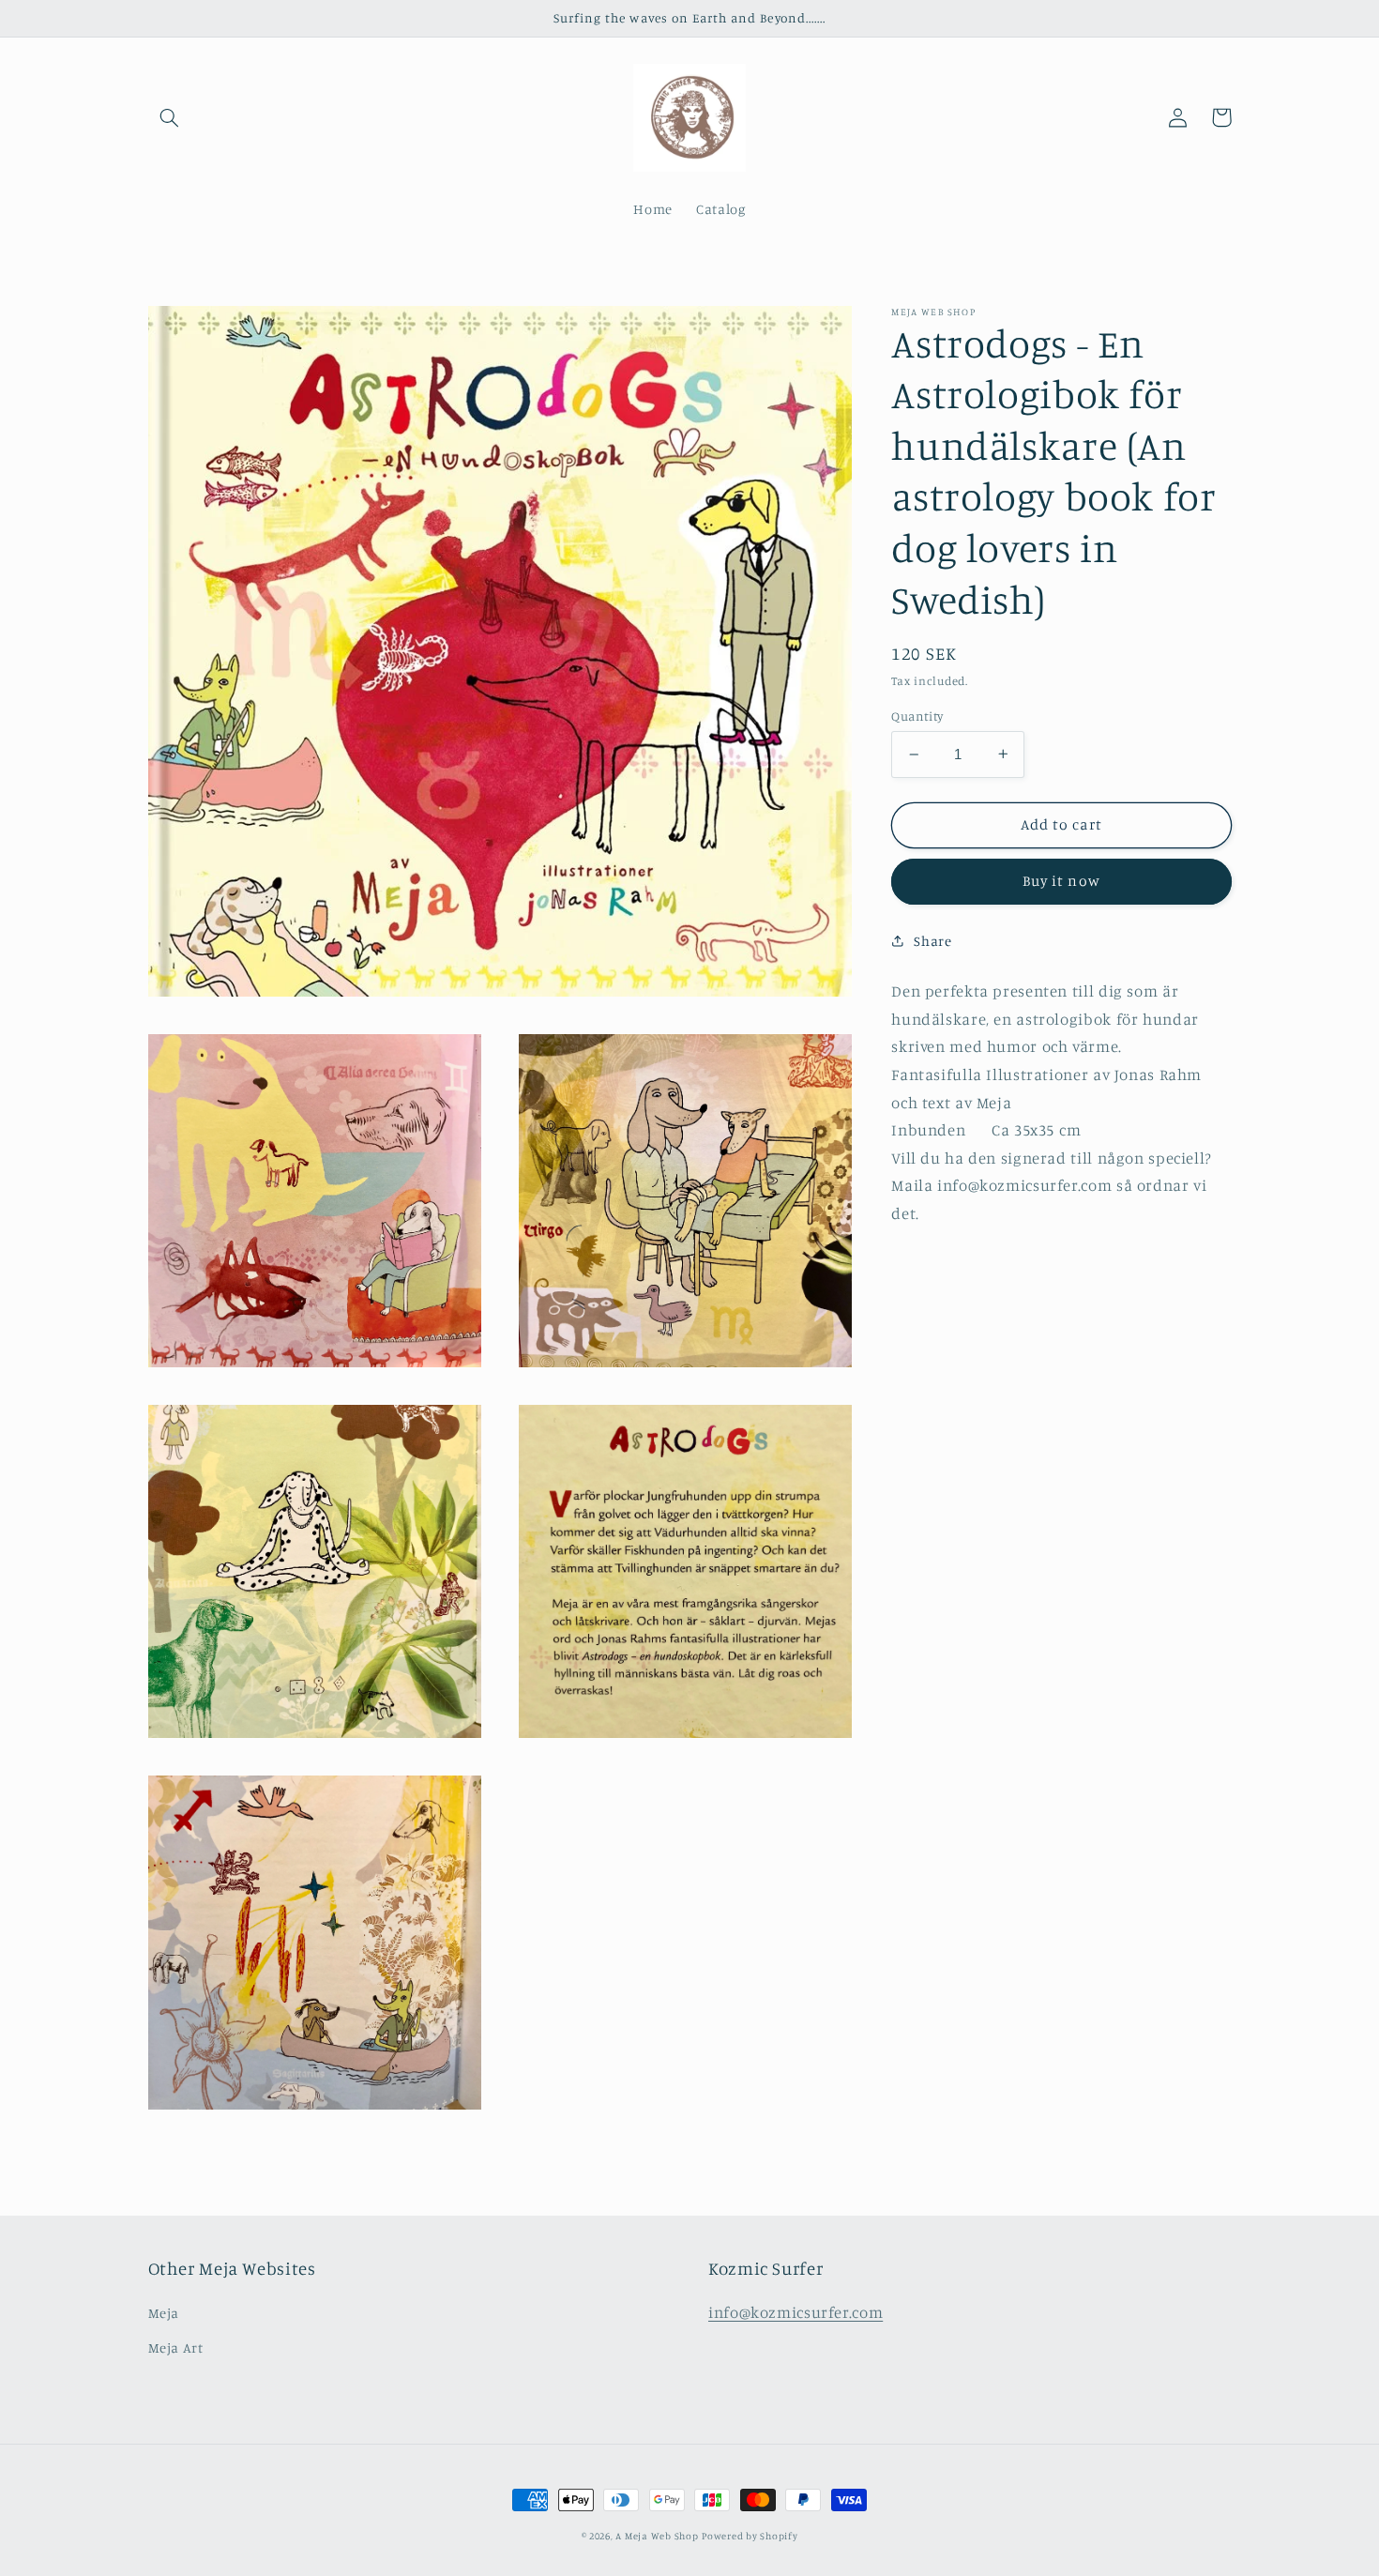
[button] (170, 117)
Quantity (917, 716)
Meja (164, 2313)
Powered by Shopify (750, 2536)
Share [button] (932, 941)
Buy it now (1061, 881)
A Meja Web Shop (657, 2536)
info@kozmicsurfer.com (796, 2312)
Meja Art (176, 2347)
